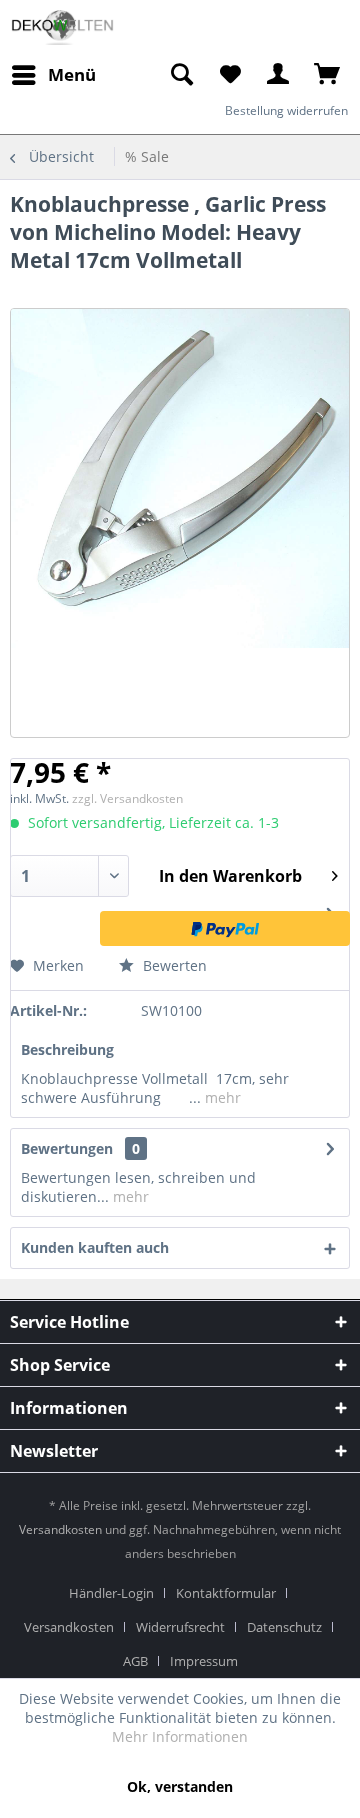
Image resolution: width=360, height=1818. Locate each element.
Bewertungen (67, 1148)
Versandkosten (60, 1529)
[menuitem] (181, 75)
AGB (135, 1661)
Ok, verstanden (180, 1786)
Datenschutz (284, 1627)
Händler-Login (111, 1593)
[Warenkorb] (328, 75)
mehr (221, 1097)
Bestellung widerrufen (286, 110)
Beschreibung (67, 1049)
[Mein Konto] (279, 75)
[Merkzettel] (230, 75)
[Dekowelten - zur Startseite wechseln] (62, 27)
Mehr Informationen (180, 1736)
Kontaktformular (226, 1593)
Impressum (204, 1661)
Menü (72, 74)
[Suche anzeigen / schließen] (181, 75)
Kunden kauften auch (95, 1247)
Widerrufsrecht (180, 1627)
